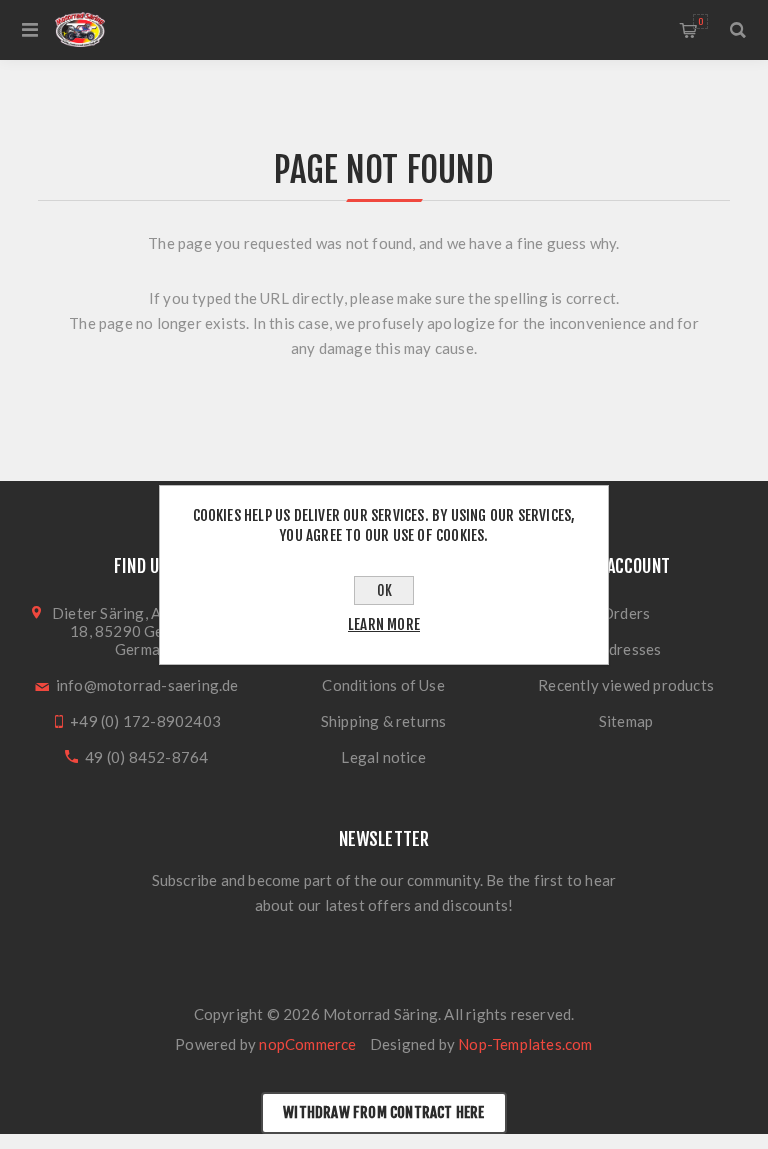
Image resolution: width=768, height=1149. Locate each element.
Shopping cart (700, 21)
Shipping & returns (384, 721)
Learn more (384, 624)
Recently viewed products (626, 685)
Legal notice (383, 757)
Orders (626, 613)
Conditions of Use (383, 685)
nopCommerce (307, 1044)
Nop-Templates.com (525, 1044)
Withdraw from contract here (383, 1112)
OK (384, 590)
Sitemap (626, 721)
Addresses (626, 649)
